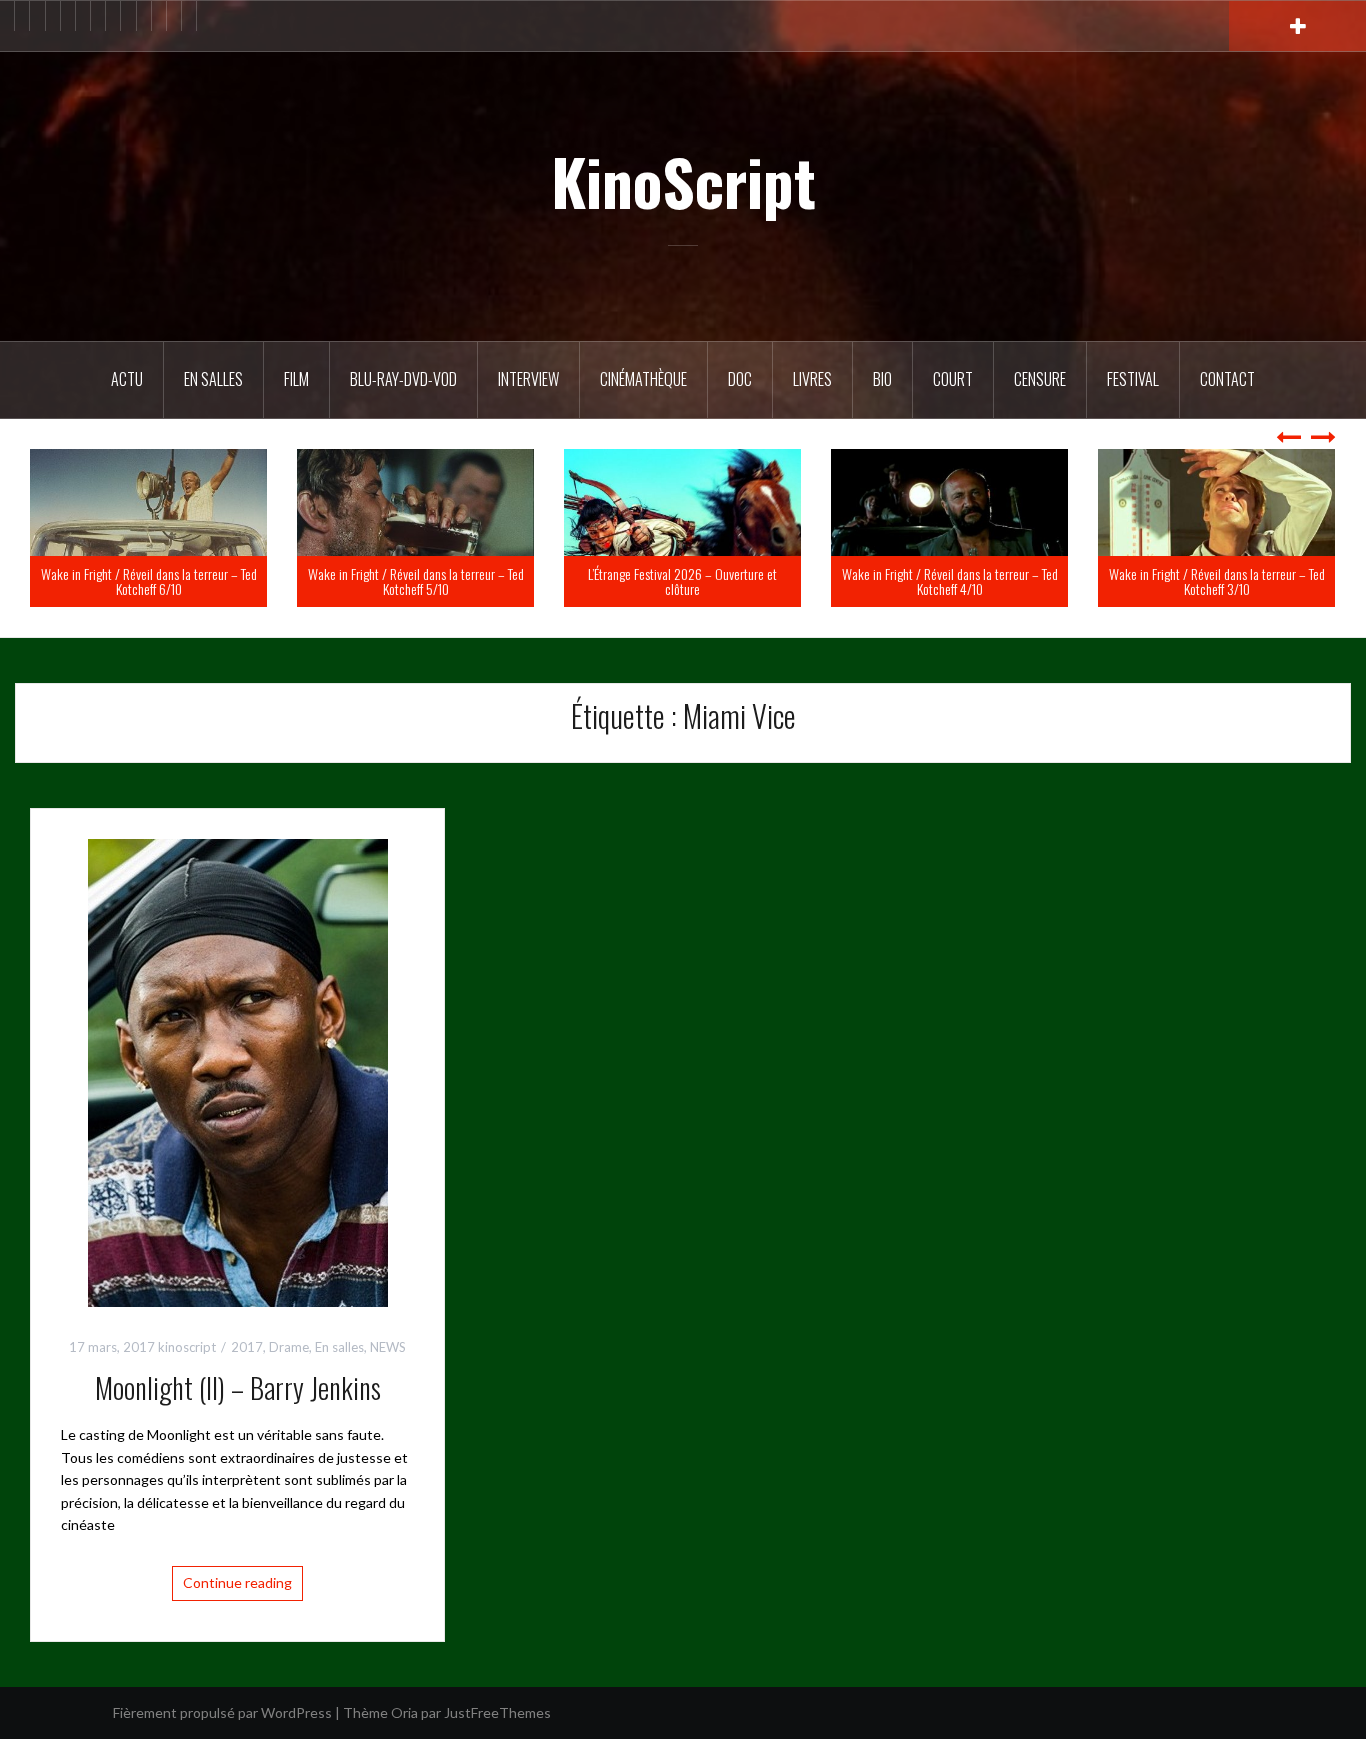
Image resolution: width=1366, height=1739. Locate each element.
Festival (1133, 379)
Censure (1040, 379)
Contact (1227, 379)
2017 (247, 1347)
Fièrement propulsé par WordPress (222, 1712)
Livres (812, 379)
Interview (528, 379)
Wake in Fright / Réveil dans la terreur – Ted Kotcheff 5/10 (680, 581)
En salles (213, 379)
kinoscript (187, 1347)
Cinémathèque (643, 379)
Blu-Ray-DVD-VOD (403, 379)
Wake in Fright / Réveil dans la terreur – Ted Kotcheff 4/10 (1214, 581)
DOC (740, 379)
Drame (289, 1347)
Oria (404, 1712)
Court (953, 379)
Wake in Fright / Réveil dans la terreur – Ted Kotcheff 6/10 (413, 581)
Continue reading (237, 1582)
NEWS (388, 1347)
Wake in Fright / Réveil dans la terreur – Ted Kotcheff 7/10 (146, 581)
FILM (296, 379)
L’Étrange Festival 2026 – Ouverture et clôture (946, 581)
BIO (882, 379)
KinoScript (683, 181)
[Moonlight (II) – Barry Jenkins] (238, 1070)
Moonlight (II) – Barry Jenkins (238, 1387)
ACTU (127, 379)
